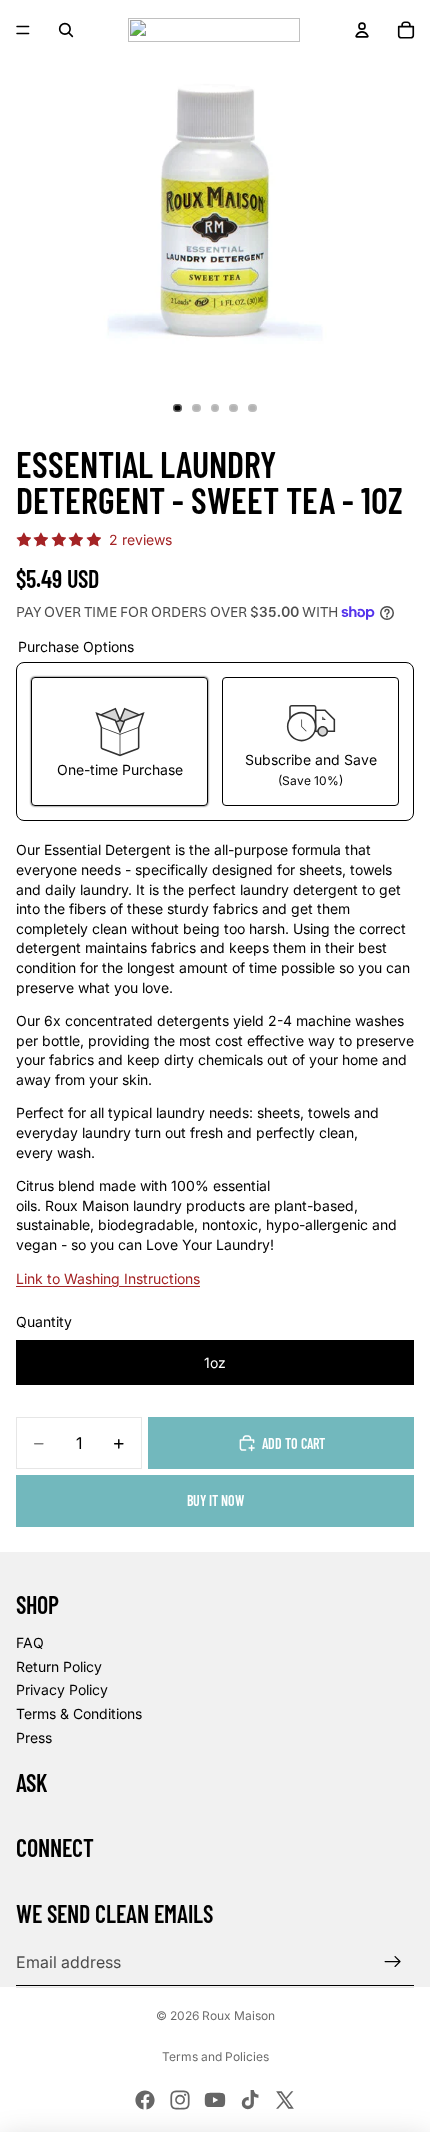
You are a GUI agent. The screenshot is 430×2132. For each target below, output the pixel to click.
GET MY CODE (214, 1138)
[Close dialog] (304, 976)
